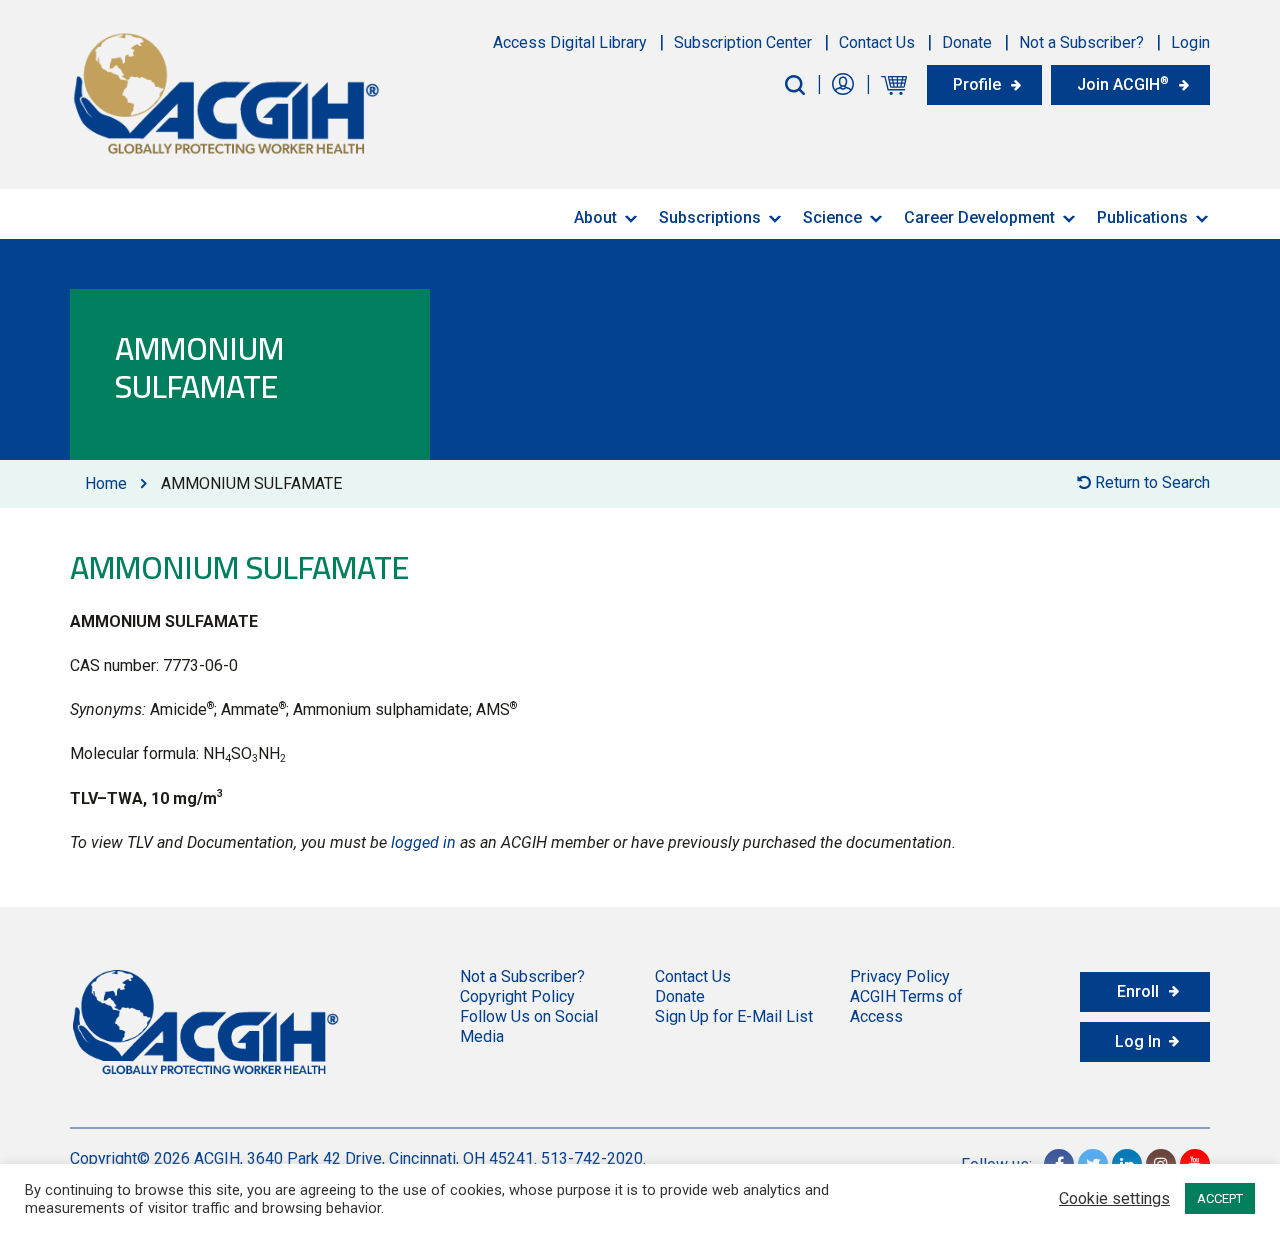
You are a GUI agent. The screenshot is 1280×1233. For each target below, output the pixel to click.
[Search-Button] (795, 85)
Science (832, 217)
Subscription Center (743, 42)
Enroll (1138, 991)
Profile (977, 84)
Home (106, 483)
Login (1190, 42)
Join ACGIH (1123, 84)
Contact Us (877, 42)
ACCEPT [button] (1220, 1198)
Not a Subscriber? (1081, 42)
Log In (1138, 1041)
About (595, 217)
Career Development (979, 217)
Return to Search (1150, 482)
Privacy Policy (900, 976)
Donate (967, 42)
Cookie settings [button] (1114, 1199)
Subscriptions (710, 217)
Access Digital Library (570, 42)
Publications (1142, 217)
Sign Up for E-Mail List (734, 1016)
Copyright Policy (517, 996)
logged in (423, 842)
